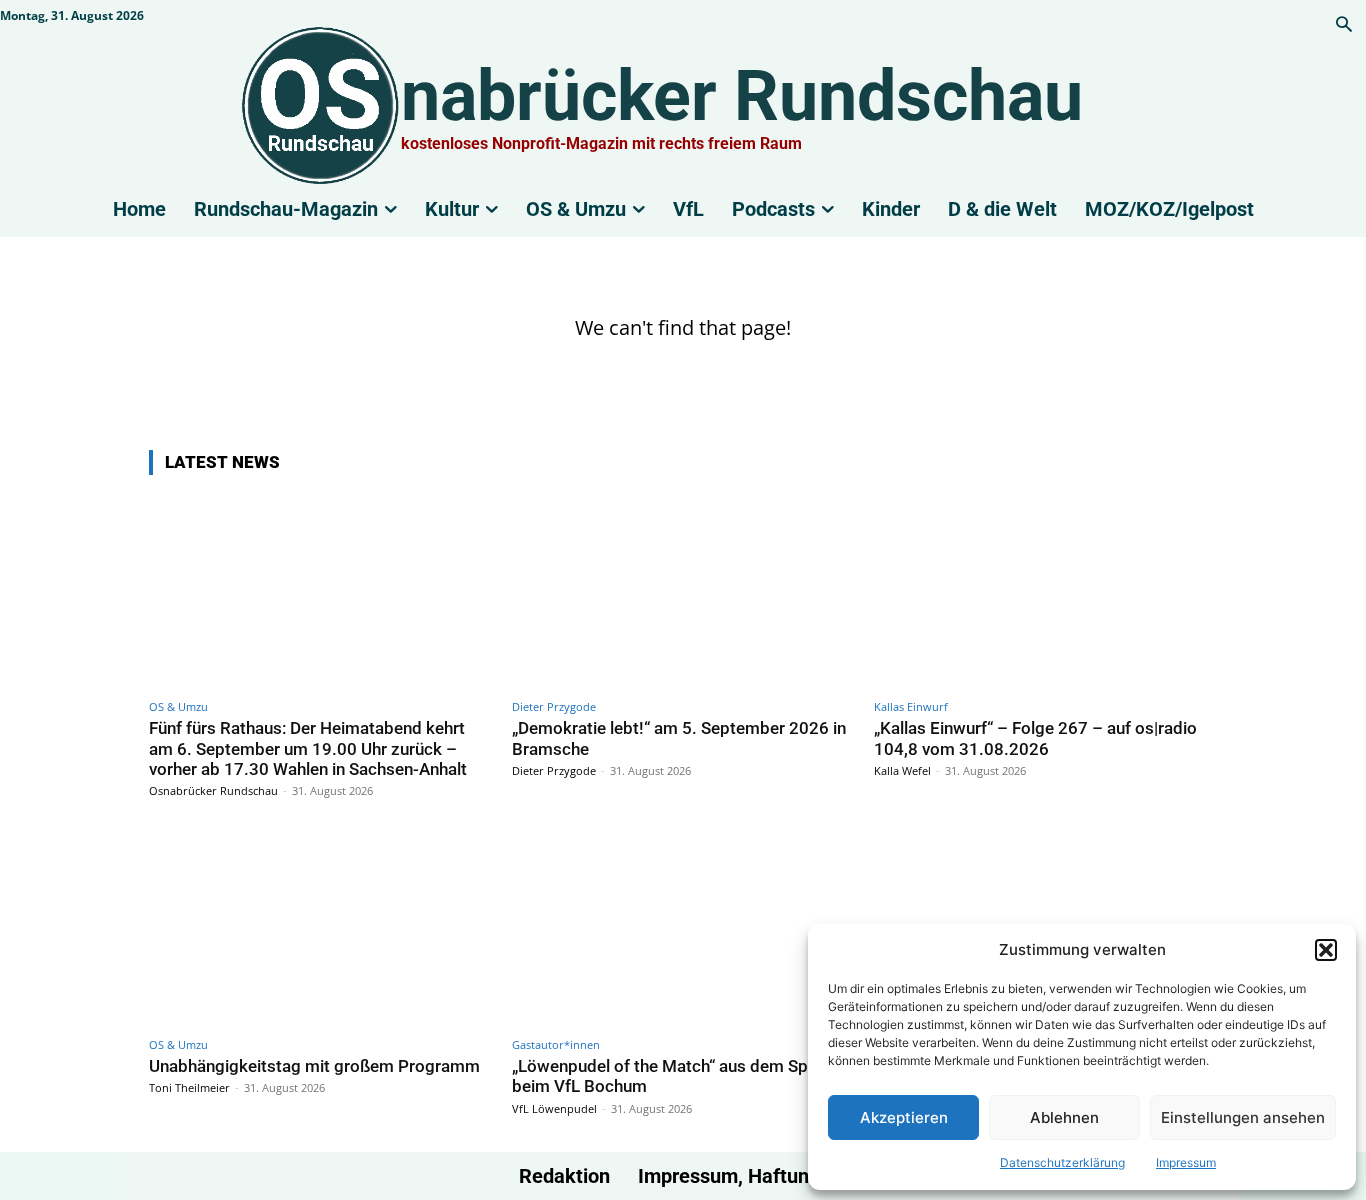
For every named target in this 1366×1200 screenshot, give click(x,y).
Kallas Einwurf (911, 706)
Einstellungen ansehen (1243, 1117)
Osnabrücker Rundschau (213, 790)
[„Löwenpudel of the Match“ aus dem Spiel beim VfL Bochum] (683, 927)
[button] (1326, 950)
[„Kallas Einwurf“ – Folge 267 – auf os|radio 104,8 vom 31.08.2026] (1045, 590)
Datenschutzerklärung (1062, 1162)
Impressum (1186, 1162)
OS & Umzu (178, 706)
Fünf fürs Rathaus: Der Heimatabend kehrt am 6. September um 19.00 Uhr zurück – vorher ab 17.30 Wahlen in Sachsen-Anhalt (308, 748)
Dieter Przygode (554, 706)
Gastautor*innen (556, 1044)
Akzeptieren (904, 1117)
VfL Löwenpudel (554, 1108)
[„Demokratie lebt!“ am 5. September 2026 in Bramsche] (683, 590)
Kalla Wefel (902, 770)
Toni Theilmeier (189, 1087)
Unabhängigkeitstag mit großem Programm (314, 1066)
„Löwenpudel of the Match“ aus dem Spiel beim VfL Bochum (668, 1076)
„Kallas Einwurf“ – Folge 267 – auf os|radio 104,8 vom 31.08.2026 (1035, 738)
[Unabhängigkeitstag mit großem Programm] (320, 927)
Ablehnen (1064, 1117)
